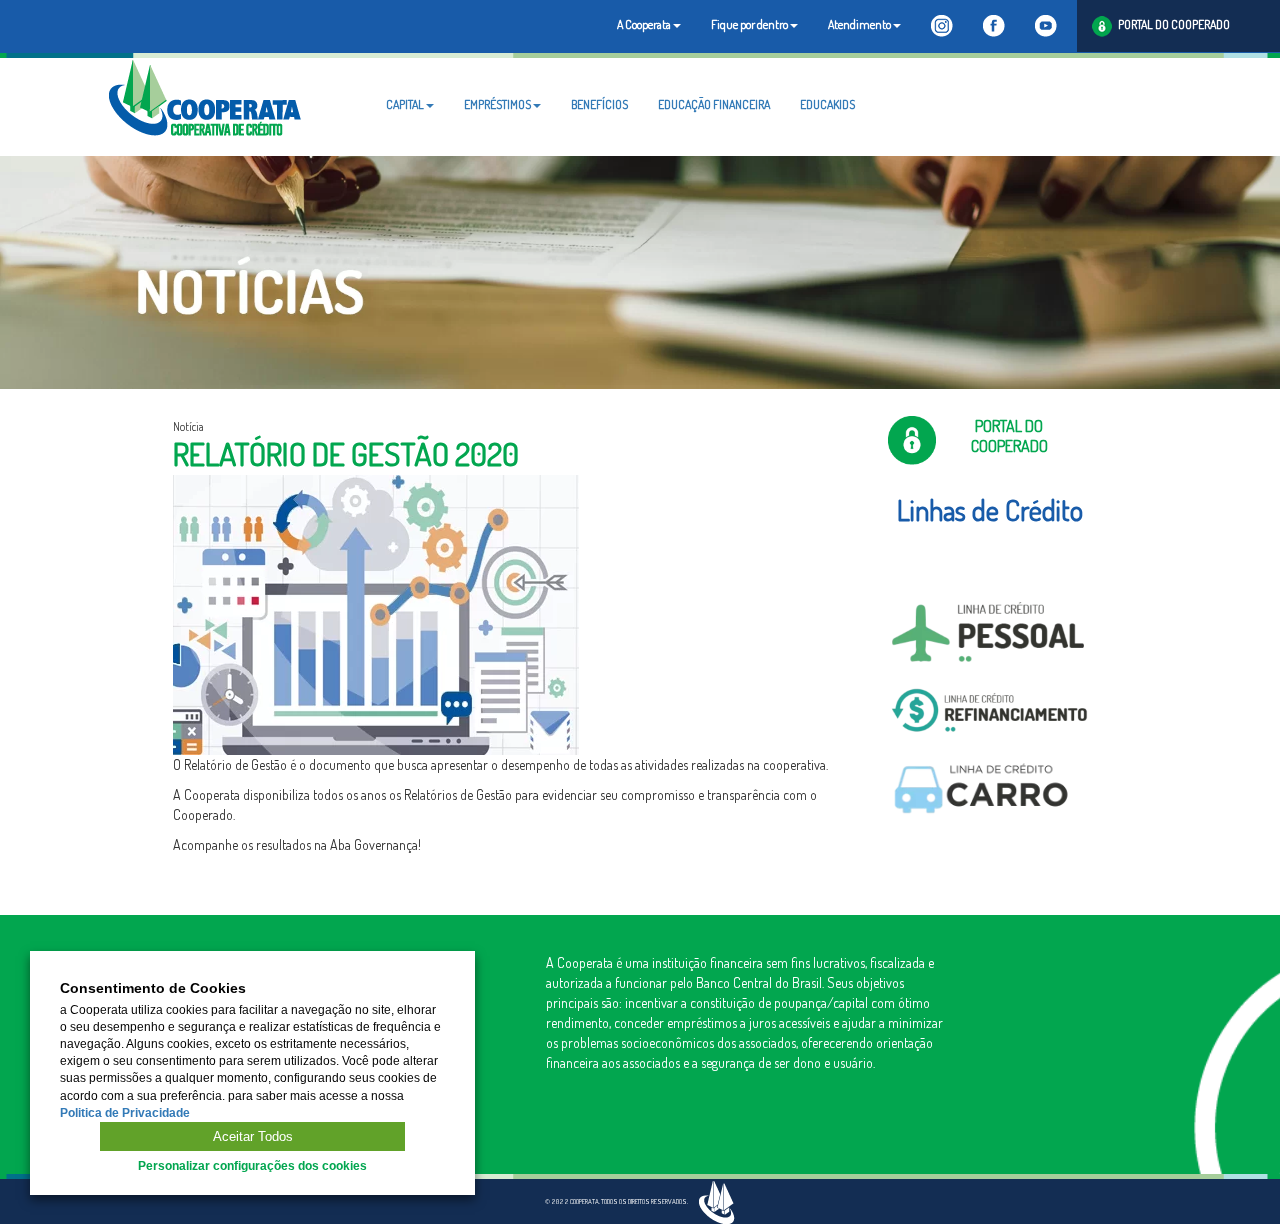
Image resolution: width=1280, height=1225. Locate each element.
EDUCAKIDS (827, 104)
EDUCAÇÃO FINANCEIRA (714, 104)
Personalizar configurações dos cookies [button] (252, 1166)
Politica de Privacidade (125, 1113)
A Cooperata (644, 24)
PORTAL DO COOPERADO (1171, 24)
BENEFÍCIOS (599, 104)
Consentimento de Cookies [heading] (153, 988)
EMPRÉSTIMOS (497, 104)
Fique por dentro (749, 24)
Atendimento (859, 24)
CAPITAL (405, 104)
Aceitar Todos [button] (253, 1136)
